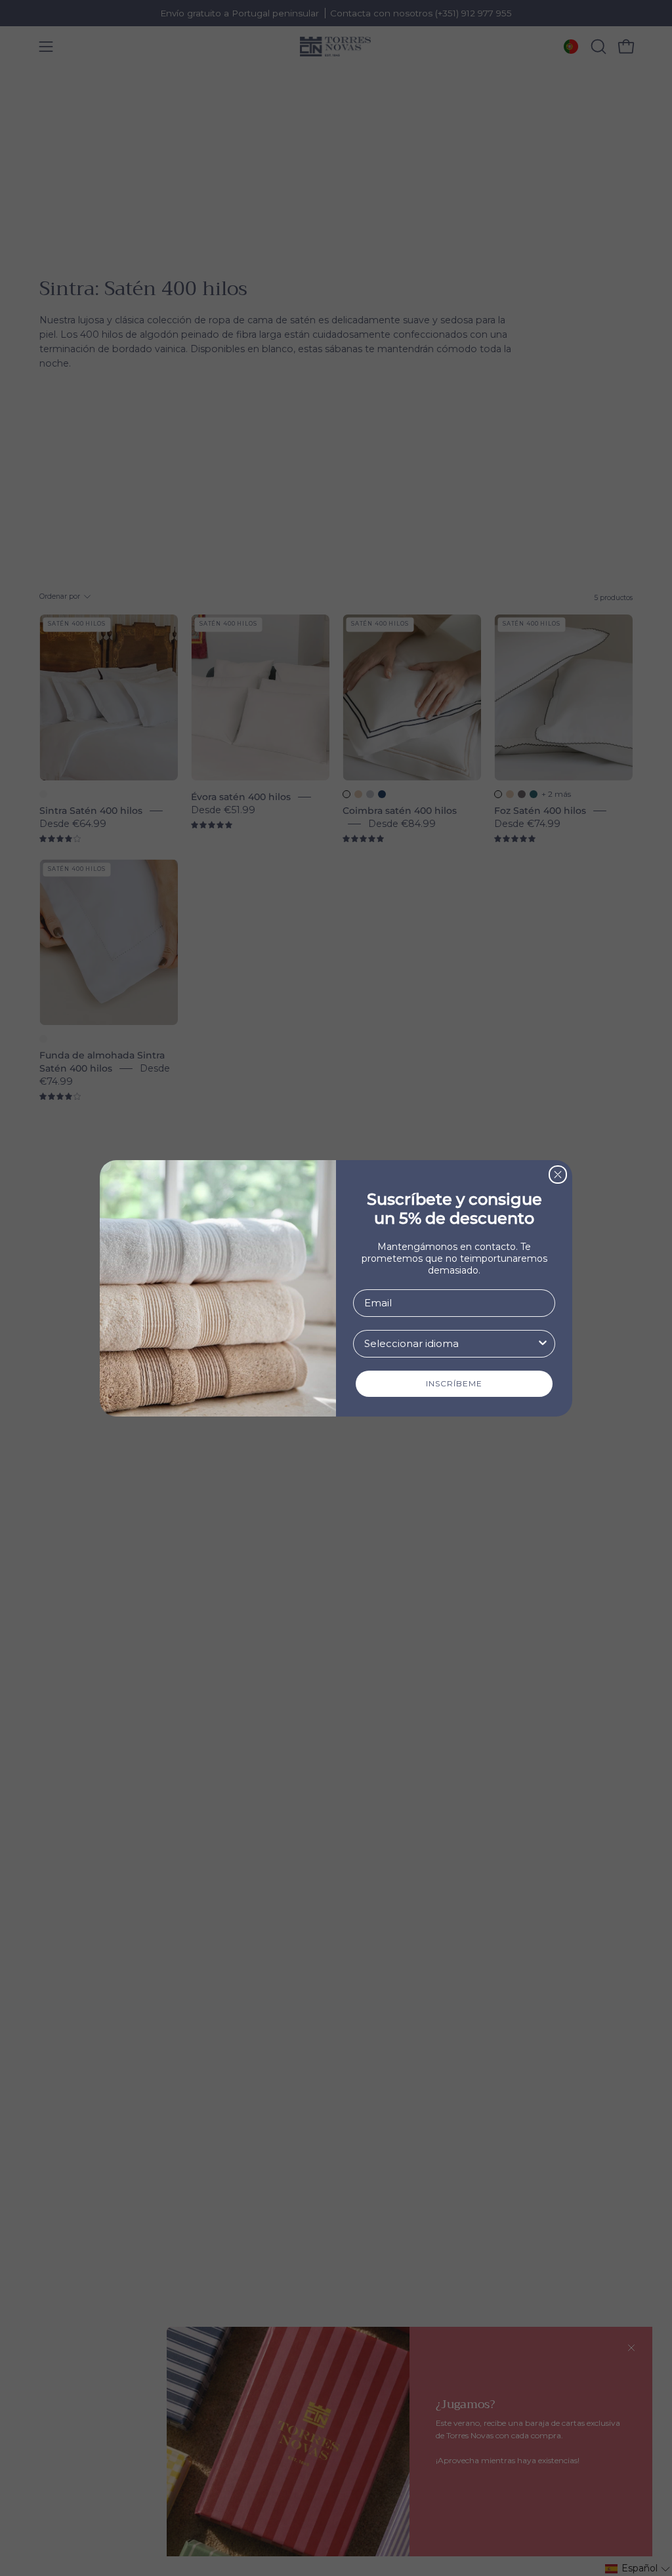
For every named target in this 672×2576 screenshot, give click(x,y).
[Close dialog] (558, 1175)
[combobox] (450, 1344)
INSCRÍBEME (454, 1383)
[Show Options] (543, 1344)
